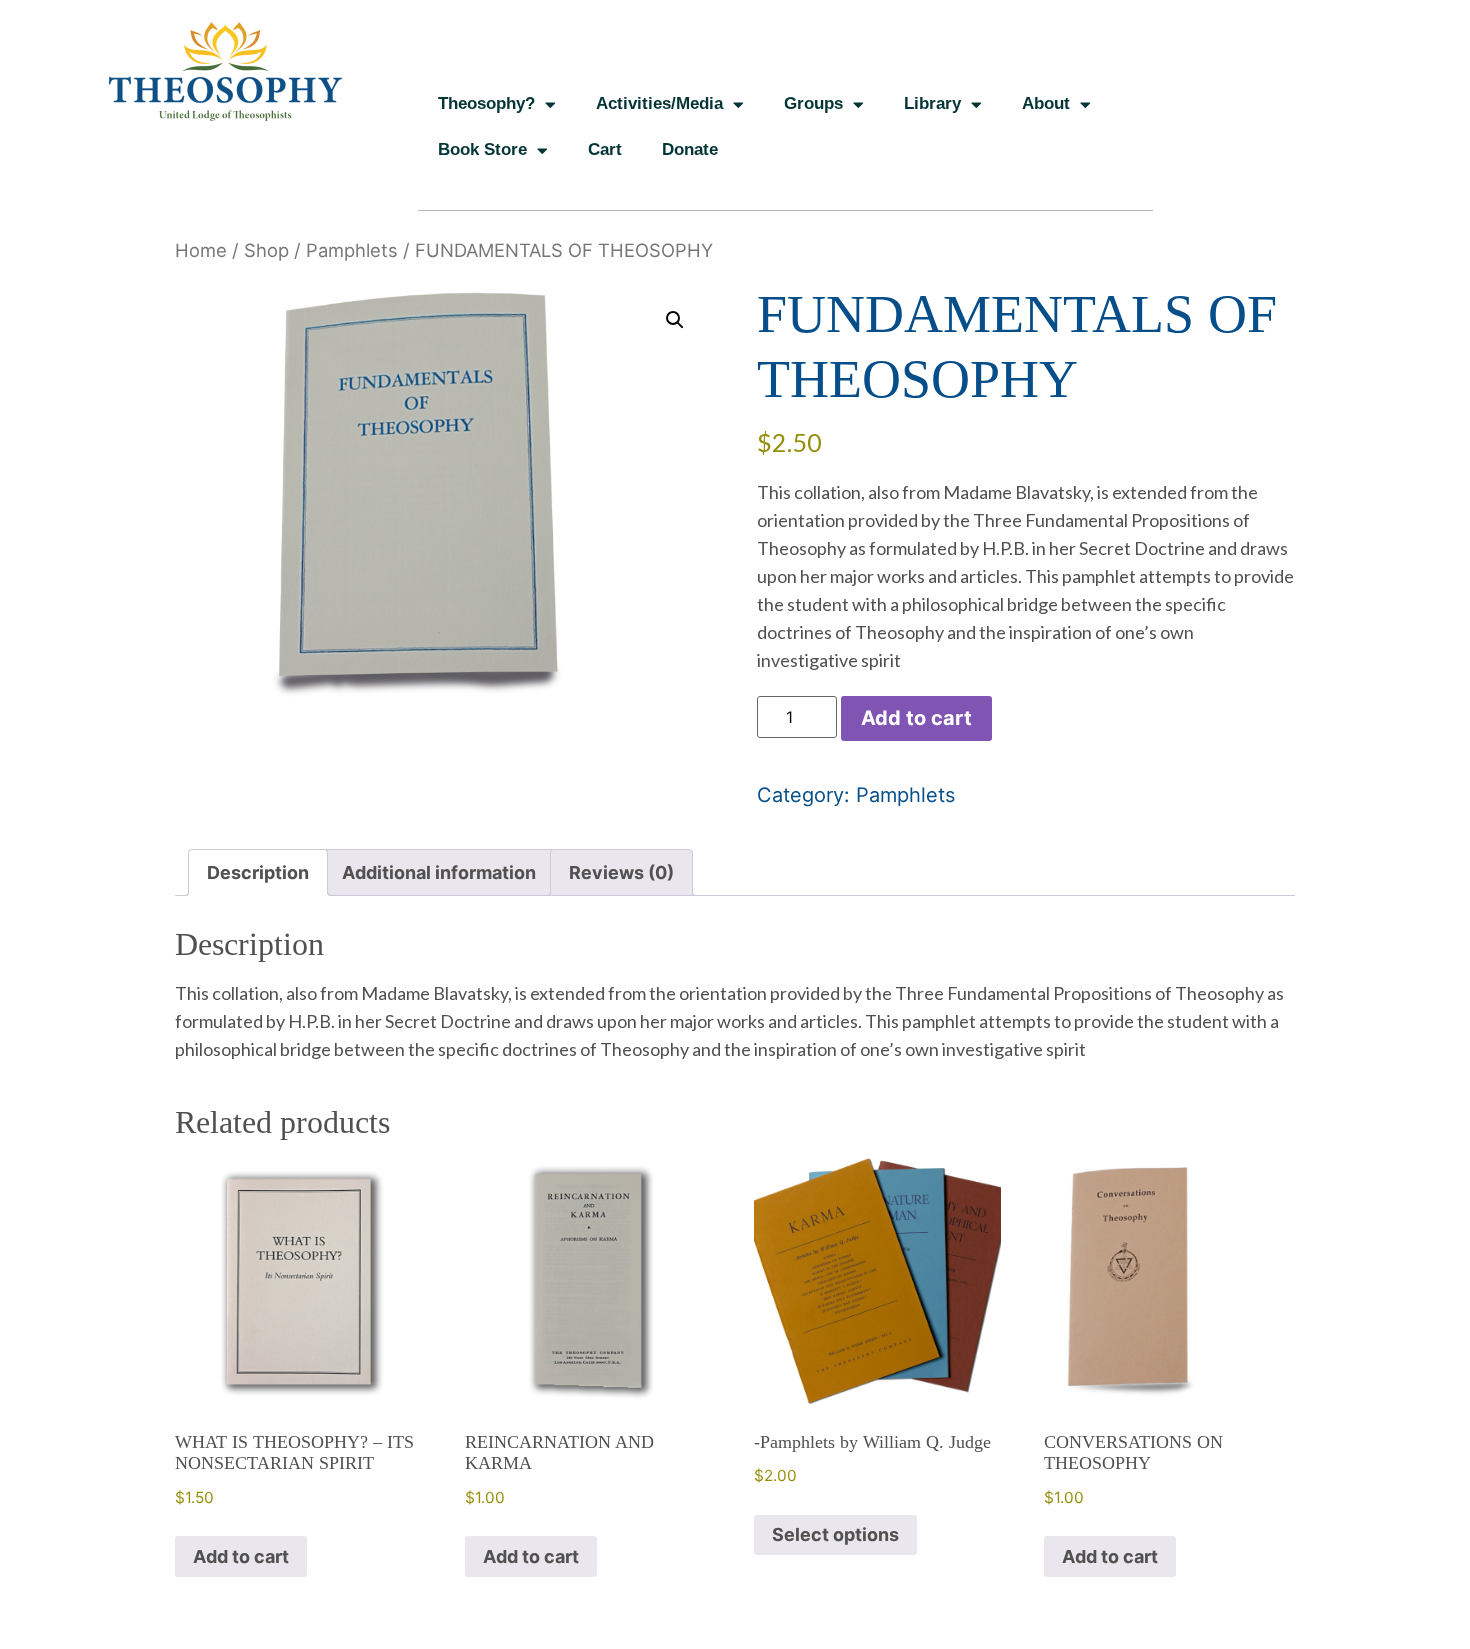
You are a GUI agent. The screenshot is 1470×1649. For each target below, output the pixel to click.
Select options (835, 1534)
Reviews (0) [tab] (621, 872)
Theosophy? (486, 103)
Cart (605, 149)
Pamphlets (352, 250)
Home (201, 250)
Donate (690, 149)
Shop (266, 250)
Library (932, 103)
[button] (675, 320)
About (1046, 103)
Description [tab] (258, 872)
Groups (813, 103)
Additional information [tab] (439, 872)
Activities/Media (659, 103)
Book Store (482, 149)
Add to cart (916, 718)
